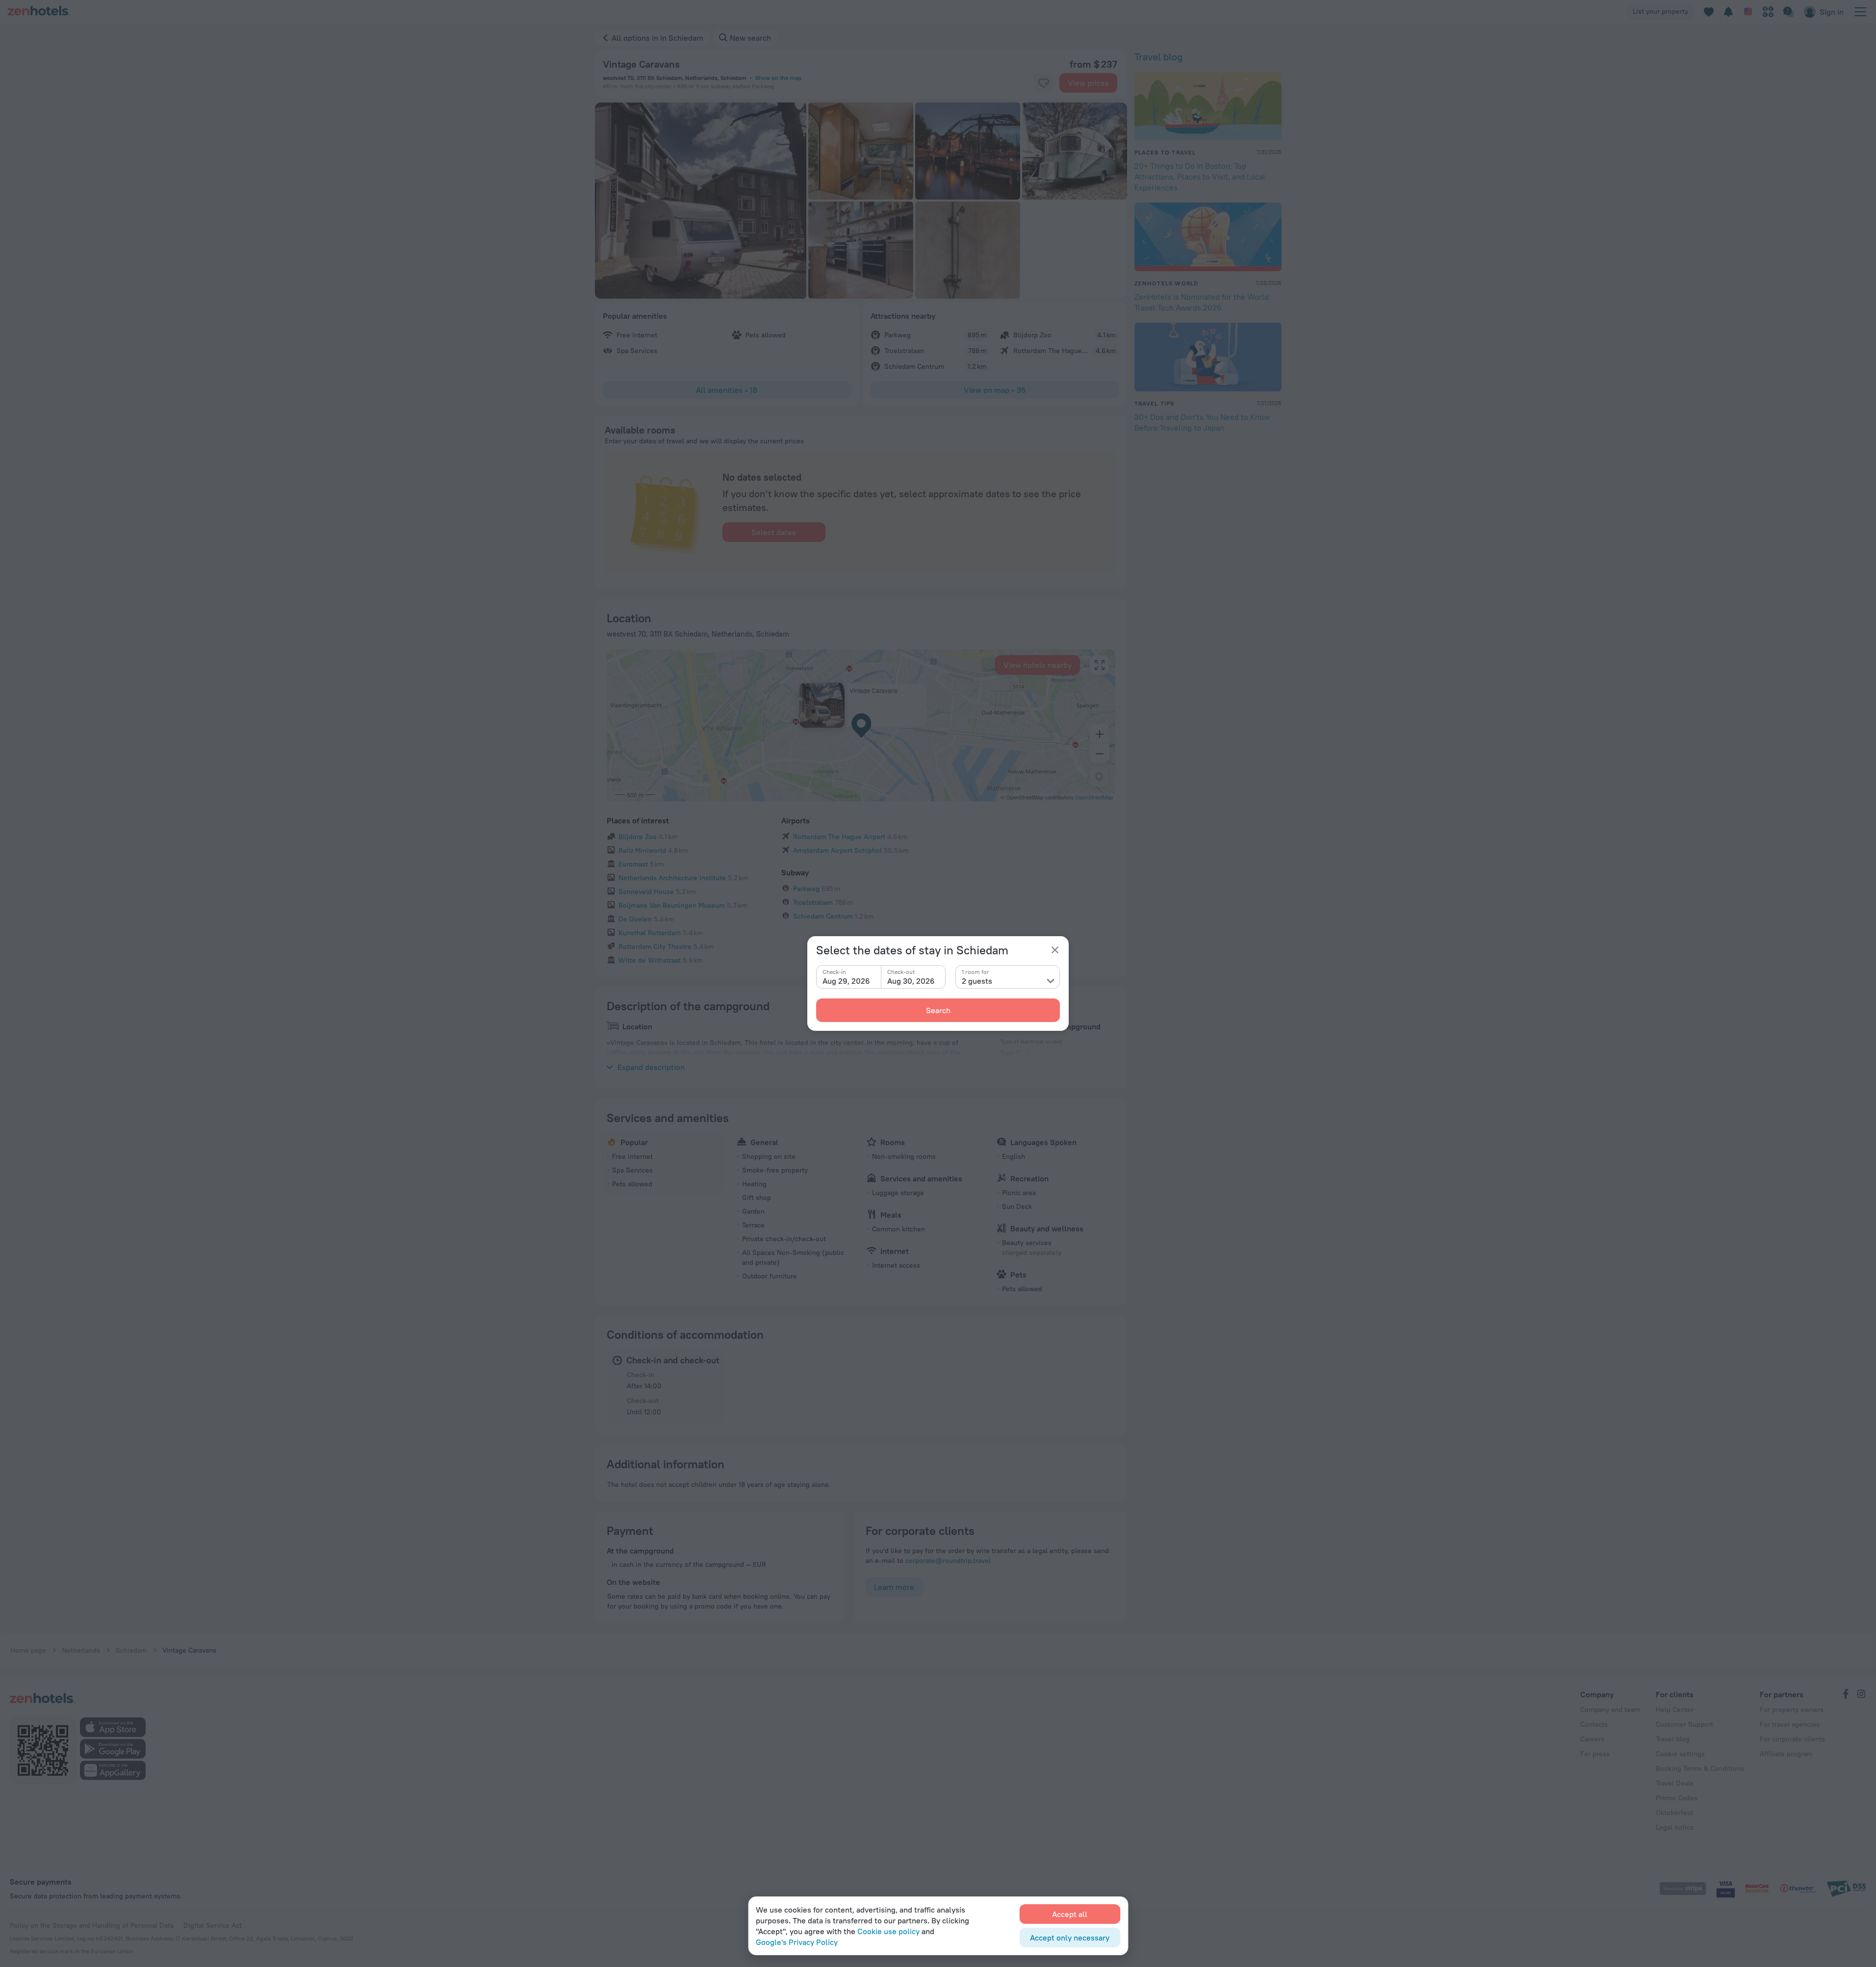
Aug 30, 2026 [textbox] (911, 981)
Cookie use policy (888, 1931)
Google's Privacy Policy (797, 1942)
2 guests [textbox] (977, 981)
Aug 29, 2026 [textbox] (846, 981)
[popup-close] (1055, 950)
